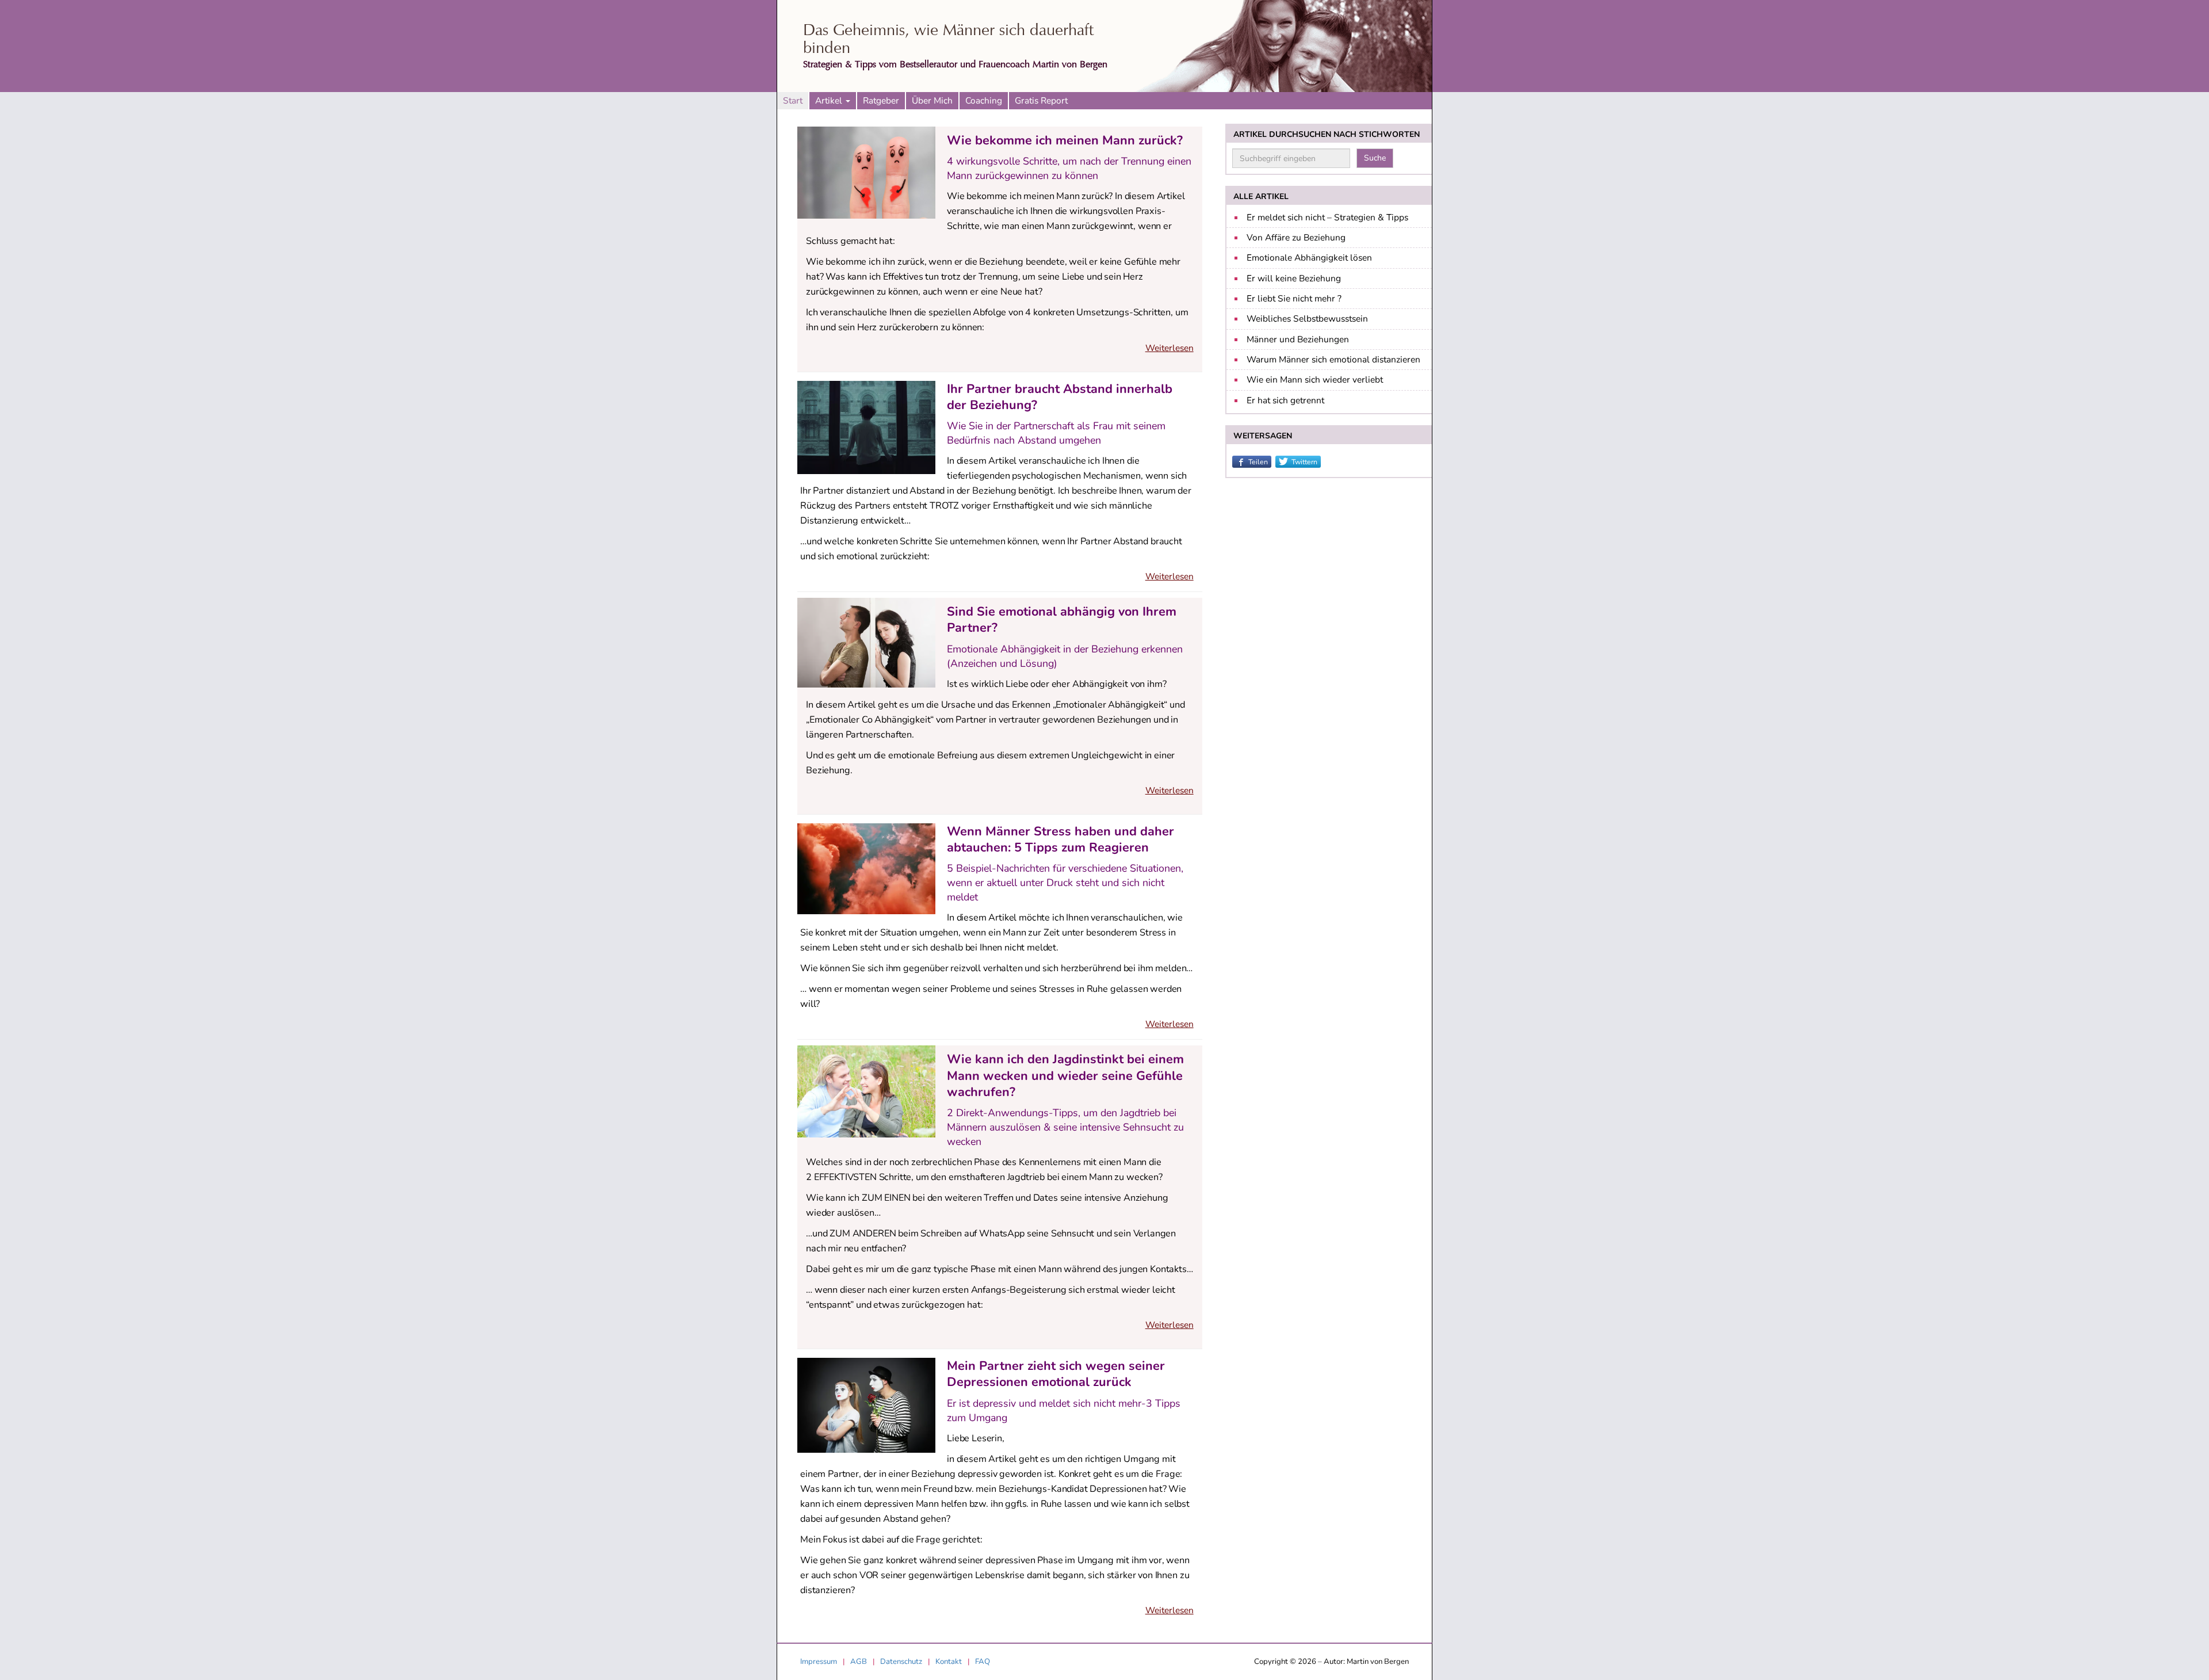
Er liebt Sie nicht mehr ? (1294, 298)
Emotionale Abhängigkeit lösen (1309, 257)
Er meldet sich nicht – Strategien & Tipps (1327, 217)
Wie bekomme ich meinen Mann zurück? (1065, 140)
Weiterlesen (1170, 348)
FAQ (983, 1662)
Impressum (819, 1662)
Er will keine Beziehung (1294, 278)
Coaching (984, 100)
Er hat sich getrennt (1285, 400)
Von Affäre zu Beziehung (1296, 237)
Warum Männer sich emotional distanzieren (1333, 359)
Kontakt (949, 1662)
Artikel (830, 100)
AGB (859, 1662)
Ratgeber (881, 100)
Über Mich (932, 100)
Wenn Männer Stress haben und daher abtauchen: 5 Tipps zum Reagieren (1060, 839)
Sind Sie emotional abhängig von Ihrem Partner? (1062, 620)
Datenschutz (901, 1662)
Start (793, 100)
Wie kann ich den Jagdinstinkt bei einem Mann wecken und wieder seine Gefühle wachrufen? (1065, 1075)
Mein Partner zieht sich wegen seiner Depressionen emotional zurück (1056, 1374)
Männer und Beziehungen (1298, 339)
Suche (1375, 158)
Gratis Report (1041, 100)
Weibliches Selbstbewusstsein (1307, 318)
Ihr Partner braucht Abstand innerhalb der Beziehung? (1060, 397)
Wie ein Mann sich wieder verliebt (1315, 379)
